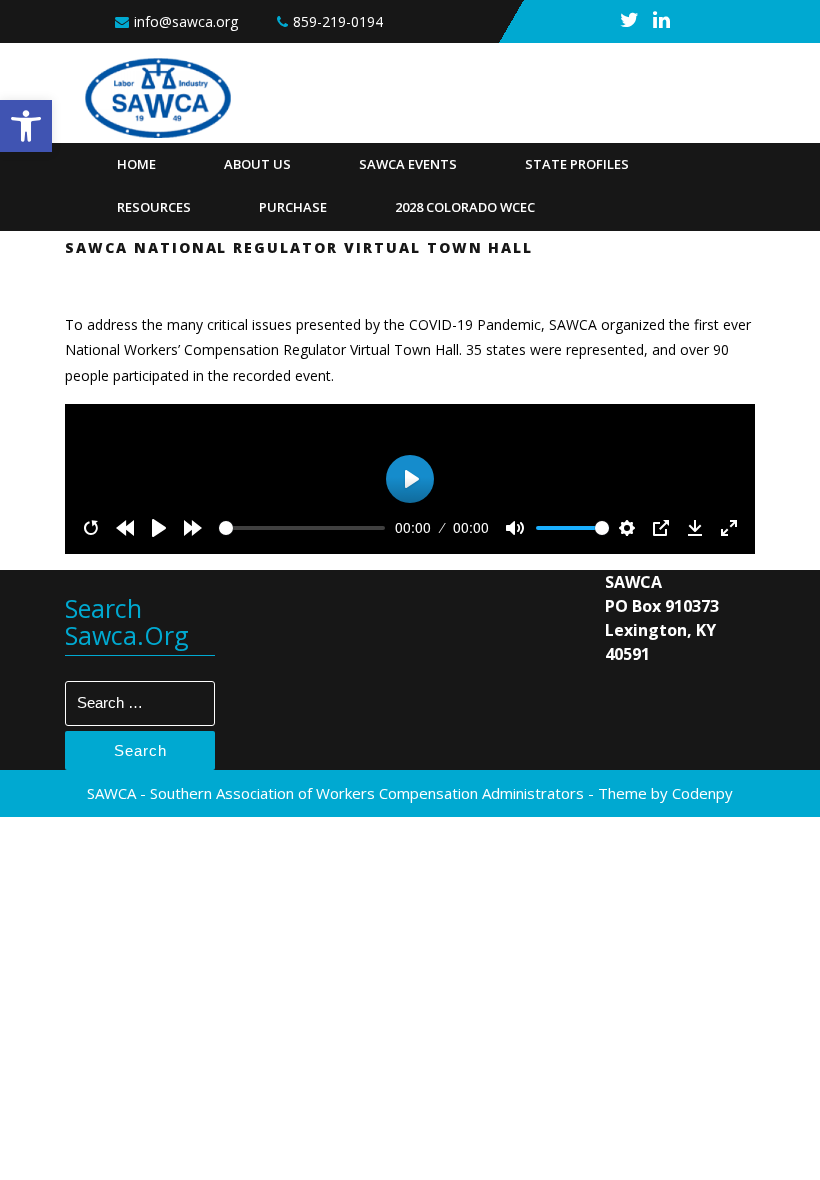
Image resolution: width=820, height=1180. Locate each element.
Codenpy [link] (702, 793)
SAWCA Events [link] (408, 164)
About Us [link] (257, 164)
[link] (26, 126)
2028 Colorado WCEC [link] (465, 207)
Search (140, 750)
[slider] (302, 528)
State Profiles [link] (577, 164)
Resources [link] (154, 207)
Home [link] (136, 164)
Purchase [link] (293, 207)
